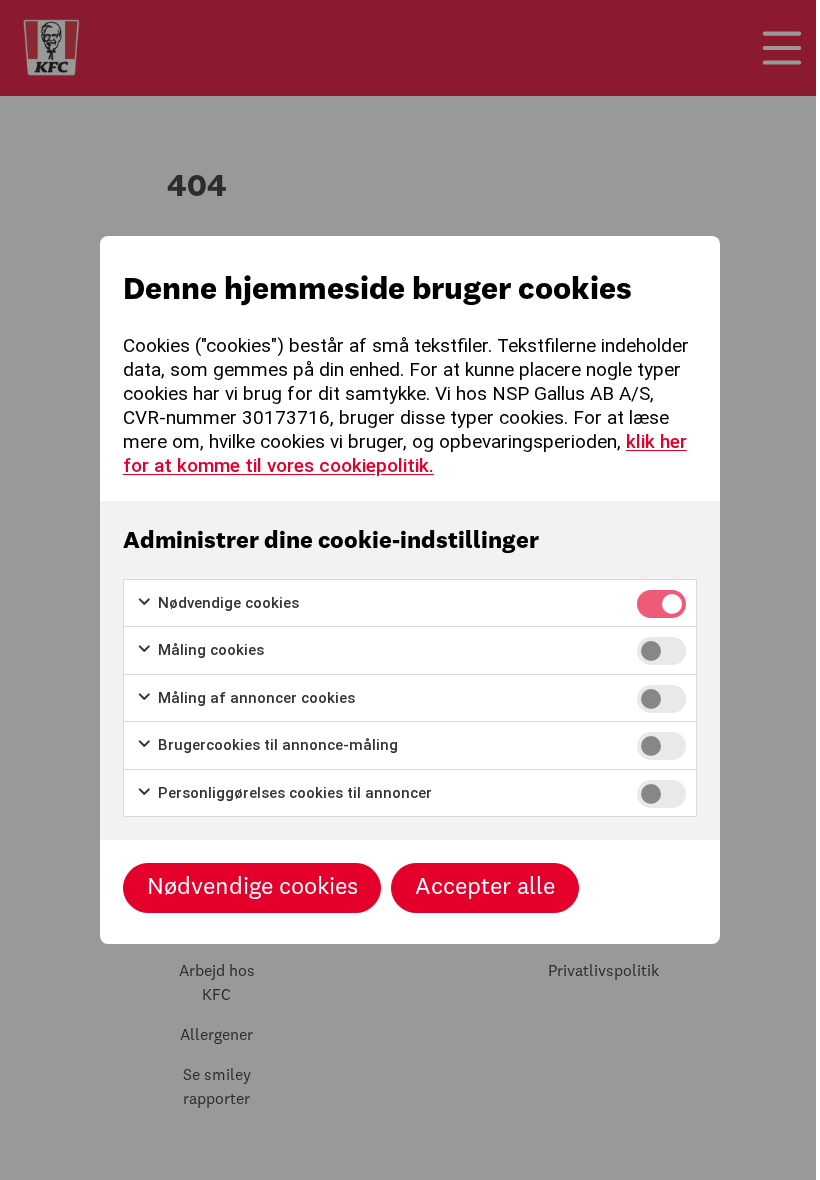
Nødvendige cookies (226, 603)
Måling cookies (209, 650)
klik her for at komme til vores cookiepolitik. (405, 453)
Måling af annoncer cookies (254, 698)
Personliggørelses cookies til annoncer (293, 793)
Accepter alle (485, 888)
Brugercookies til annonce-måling (276, 745)
